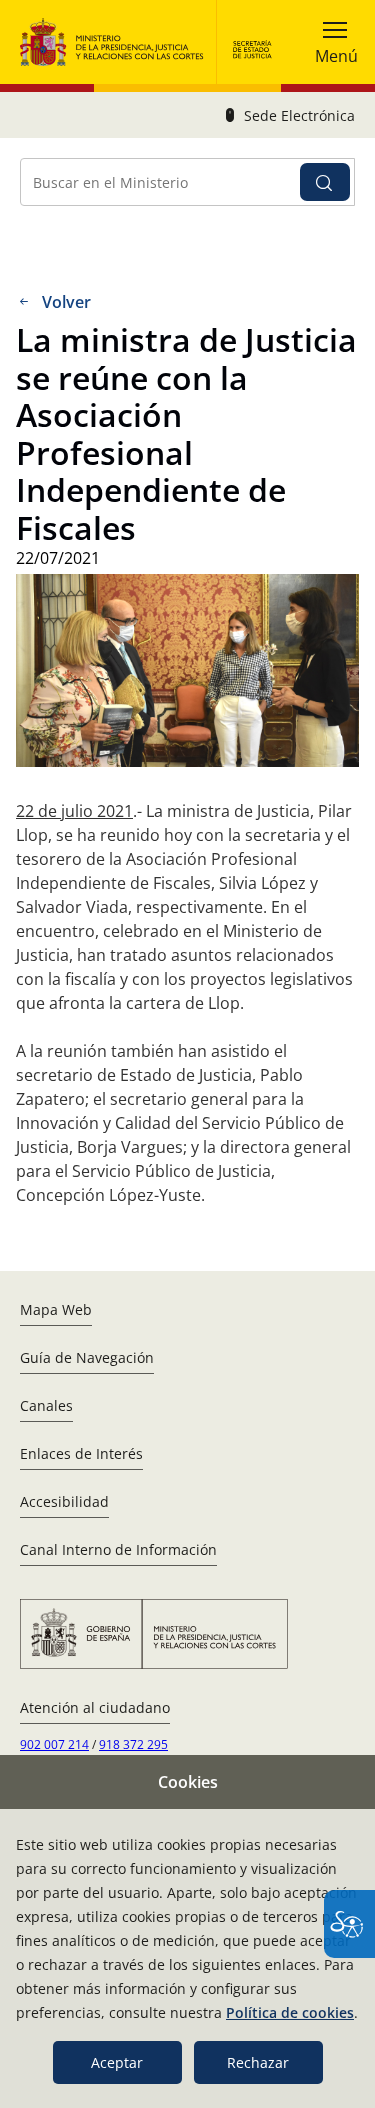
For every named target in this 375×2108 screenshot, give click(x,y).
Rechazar (258, 2062)
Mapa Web (56, 1309)
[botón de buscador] (325, 182)
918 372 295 (133, 1744)
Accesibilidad (64, 1501)
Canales (46, 1405)
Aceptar (117, 2062)
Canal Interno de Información (118, 1549)
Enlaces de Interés (81, 1453)
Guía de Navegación (87, 1357)
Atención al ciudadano (95, 1707)
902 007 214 (54, 1744)
